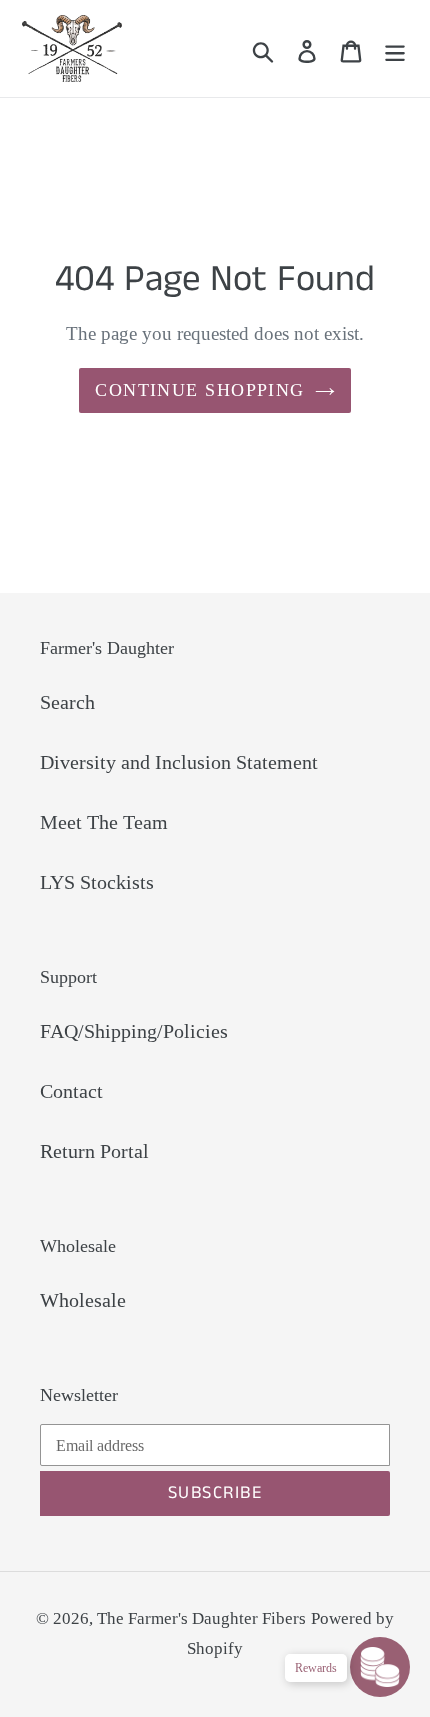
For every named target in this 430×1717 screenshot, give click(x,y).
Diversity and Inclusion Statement (179, 762)
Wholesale (83, 1300)
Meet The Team (104, 822)
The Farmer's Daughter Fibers (201, 1618)
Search (67, 702)
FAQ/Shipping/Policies (134, 1031)
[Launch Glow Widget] (380, 1667)
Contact (71, 1091)
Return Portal (94, 1151)
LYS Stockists (97, 882)
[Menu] (395, 49)
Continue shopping (199, 390)
